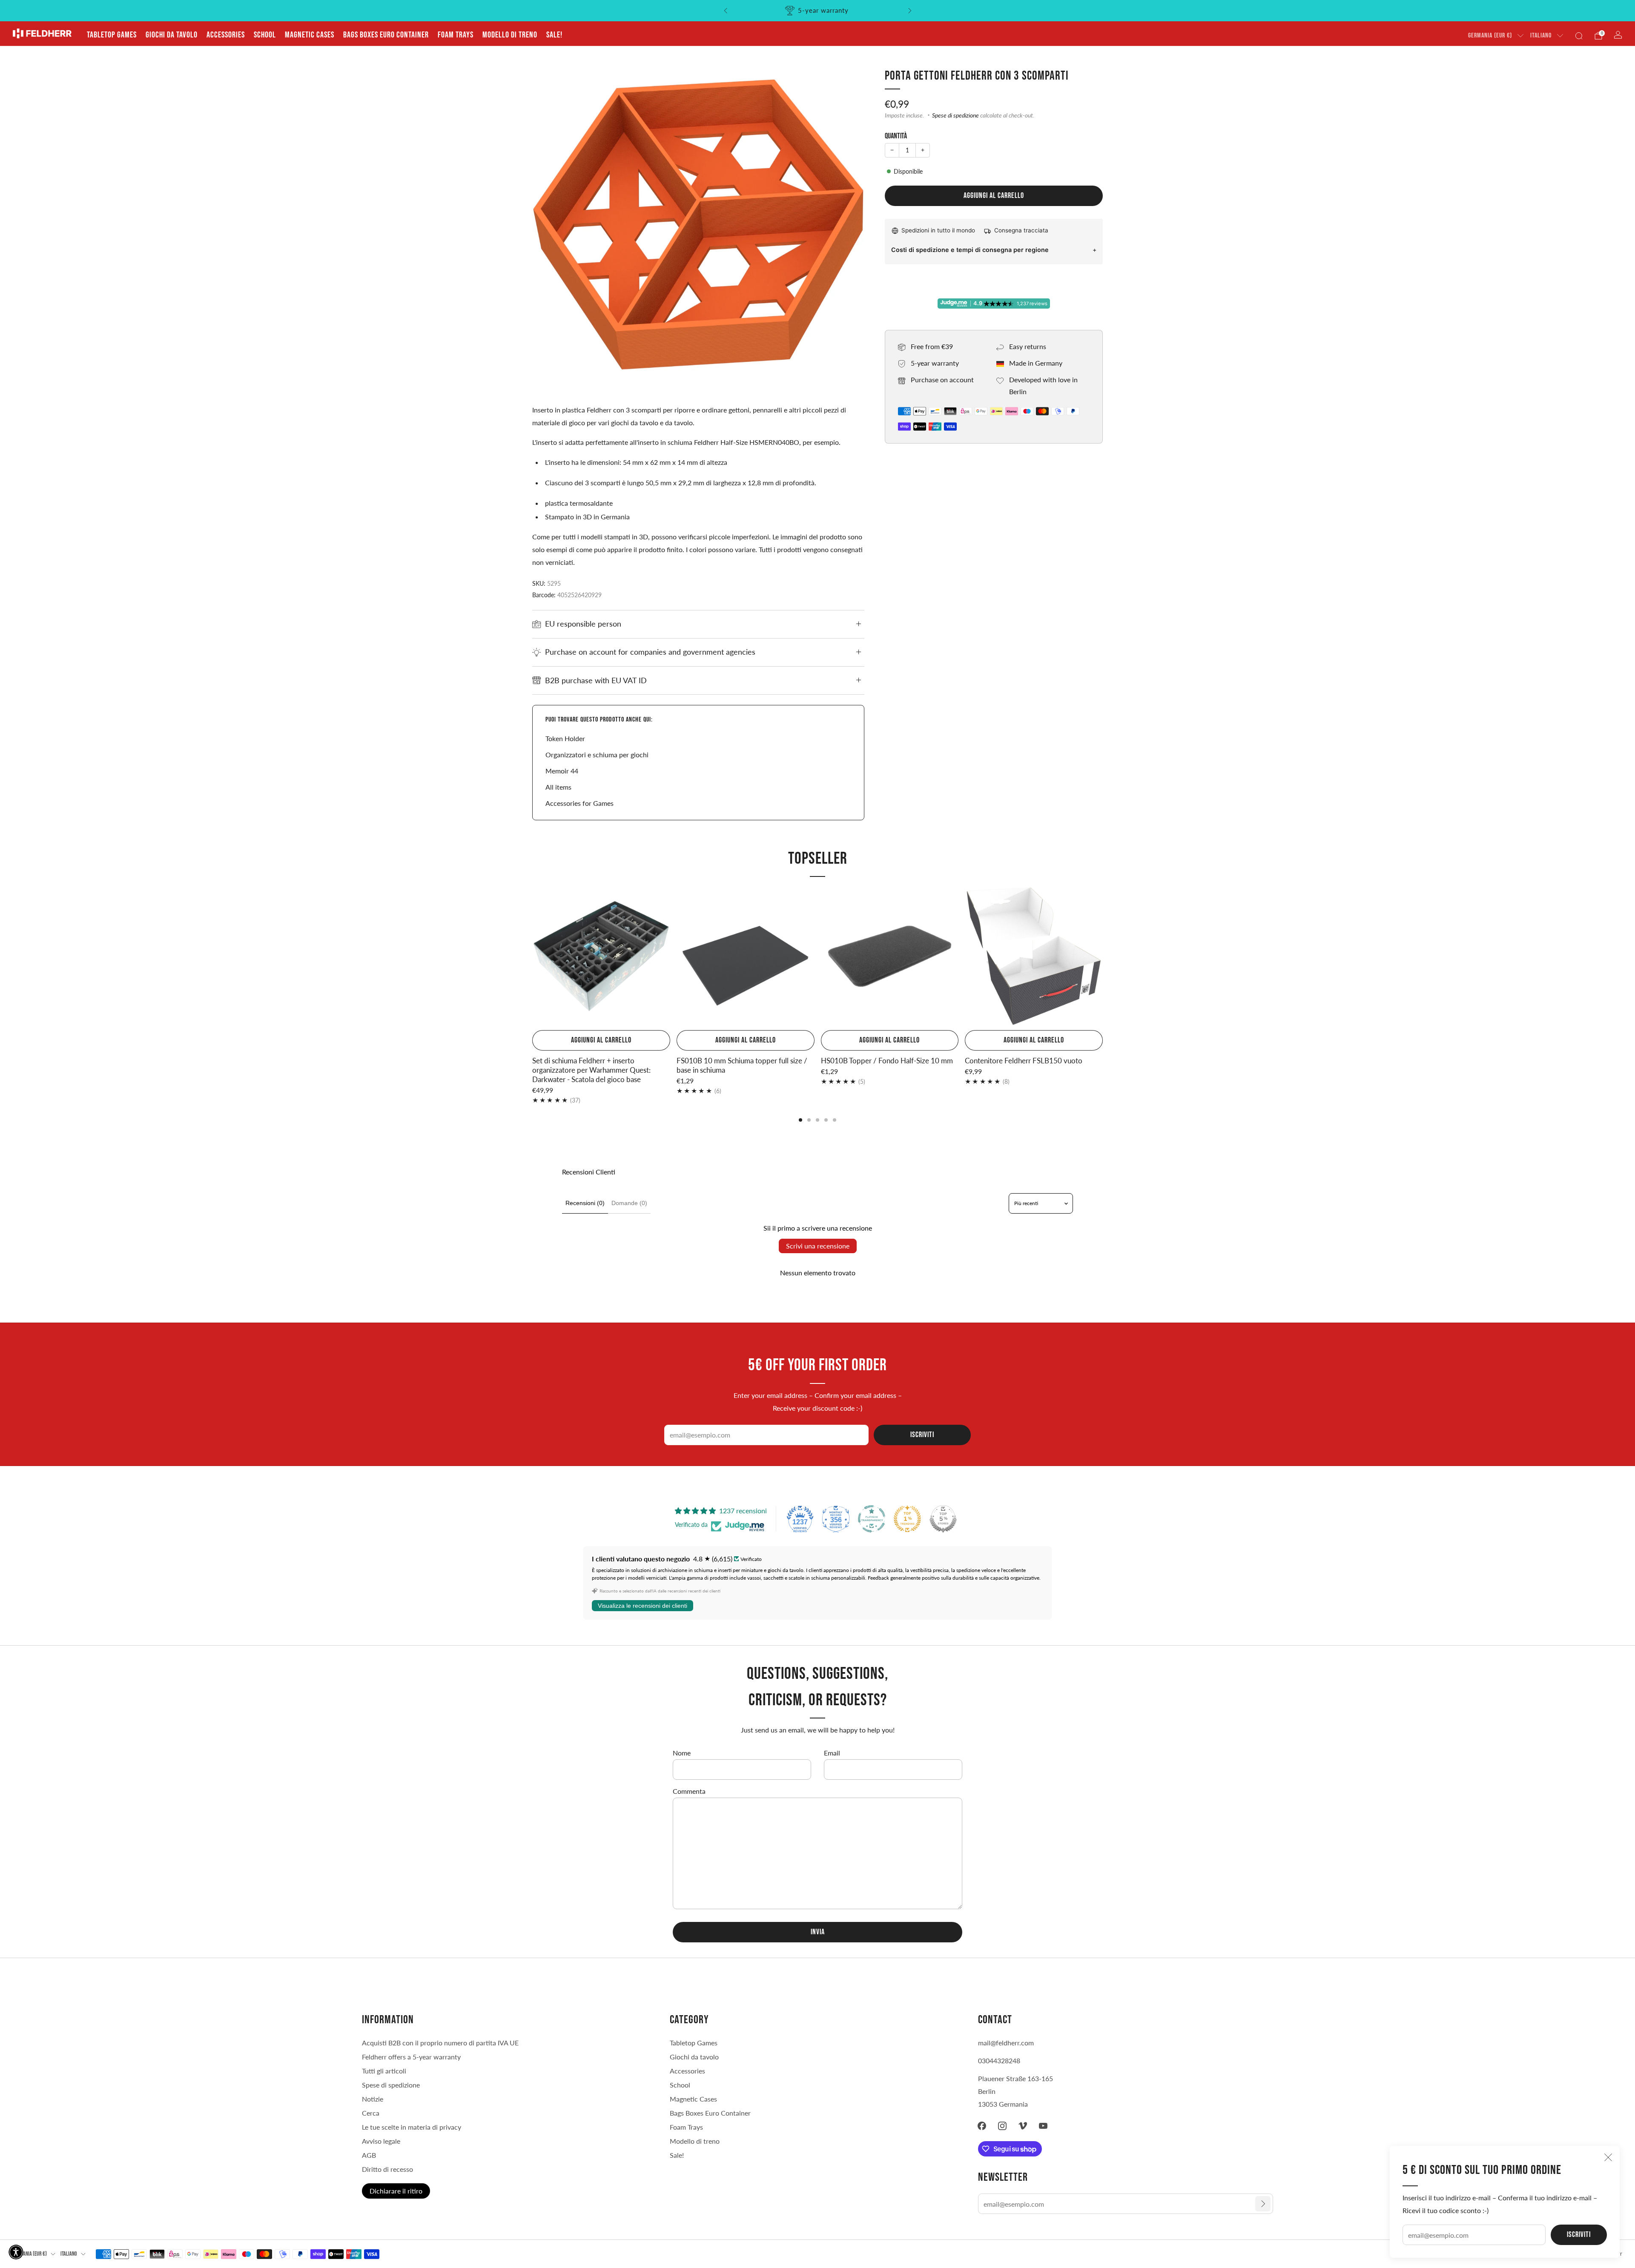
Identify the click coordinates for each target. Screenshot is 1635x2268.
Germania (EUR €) (1490, 36)
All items (558, 787)
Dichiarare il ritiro (396, 2191)
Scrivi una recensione (818, 1246)
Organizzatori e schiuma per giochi (597, 755)
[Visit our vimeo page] (1023, 2126)
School (265, 35)
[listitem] (818, 11)
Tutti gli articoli (384, 2071)
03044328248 (999, 2060)
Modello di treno (510, 35)
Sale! (554, 35)
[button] (16, 2252)
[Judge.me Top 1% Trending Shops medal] (907, 1519)
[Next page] (1103, 957)
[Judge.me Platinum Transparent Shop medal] (872, 1519)
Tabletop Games (112, 35)
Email (832, 1753)
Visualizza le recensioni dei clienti (643, 1606)
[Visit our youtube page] (1043, 2126)
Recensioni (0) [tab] (585, 1203)
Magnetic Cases (310, 35)
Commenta (689, 1791)
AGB (369, 2155)
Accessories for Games (579, 803)
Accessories (226, 35)
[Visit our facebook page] (982, 2126)
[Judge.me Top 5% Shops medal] (943, 1519)
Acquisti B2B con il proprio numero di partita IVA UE (440, 2043)
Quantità (896, 136)
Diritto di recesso (387, 2169)
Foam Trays (456, 35)
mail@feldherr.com (1006, 2043)
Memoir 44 (562, 771)
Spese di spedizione (955, 115)
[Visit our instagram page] (1002, 2126)
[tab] (800, 1120)
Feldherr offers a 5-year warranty (411, 2057)
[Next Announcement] (910, 11)
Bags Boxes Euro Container (386, 35)
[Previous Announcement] (726, 11)
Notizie (373, 2099)
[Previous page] (532, 957)
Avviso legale (381, 2141)
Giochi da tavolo (172, 35)
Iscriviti (1579, 2235)
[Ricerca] (1579, 36)
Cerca (371, 2113)
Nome (682, 1753)
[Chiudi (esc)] (1608, 2157)
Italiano (1541, 36)
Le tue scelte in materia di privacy (412, 2127)
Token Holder (565, 738)
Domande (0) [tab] (629, 1203)
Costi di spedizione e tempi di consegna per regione (970, 250)
